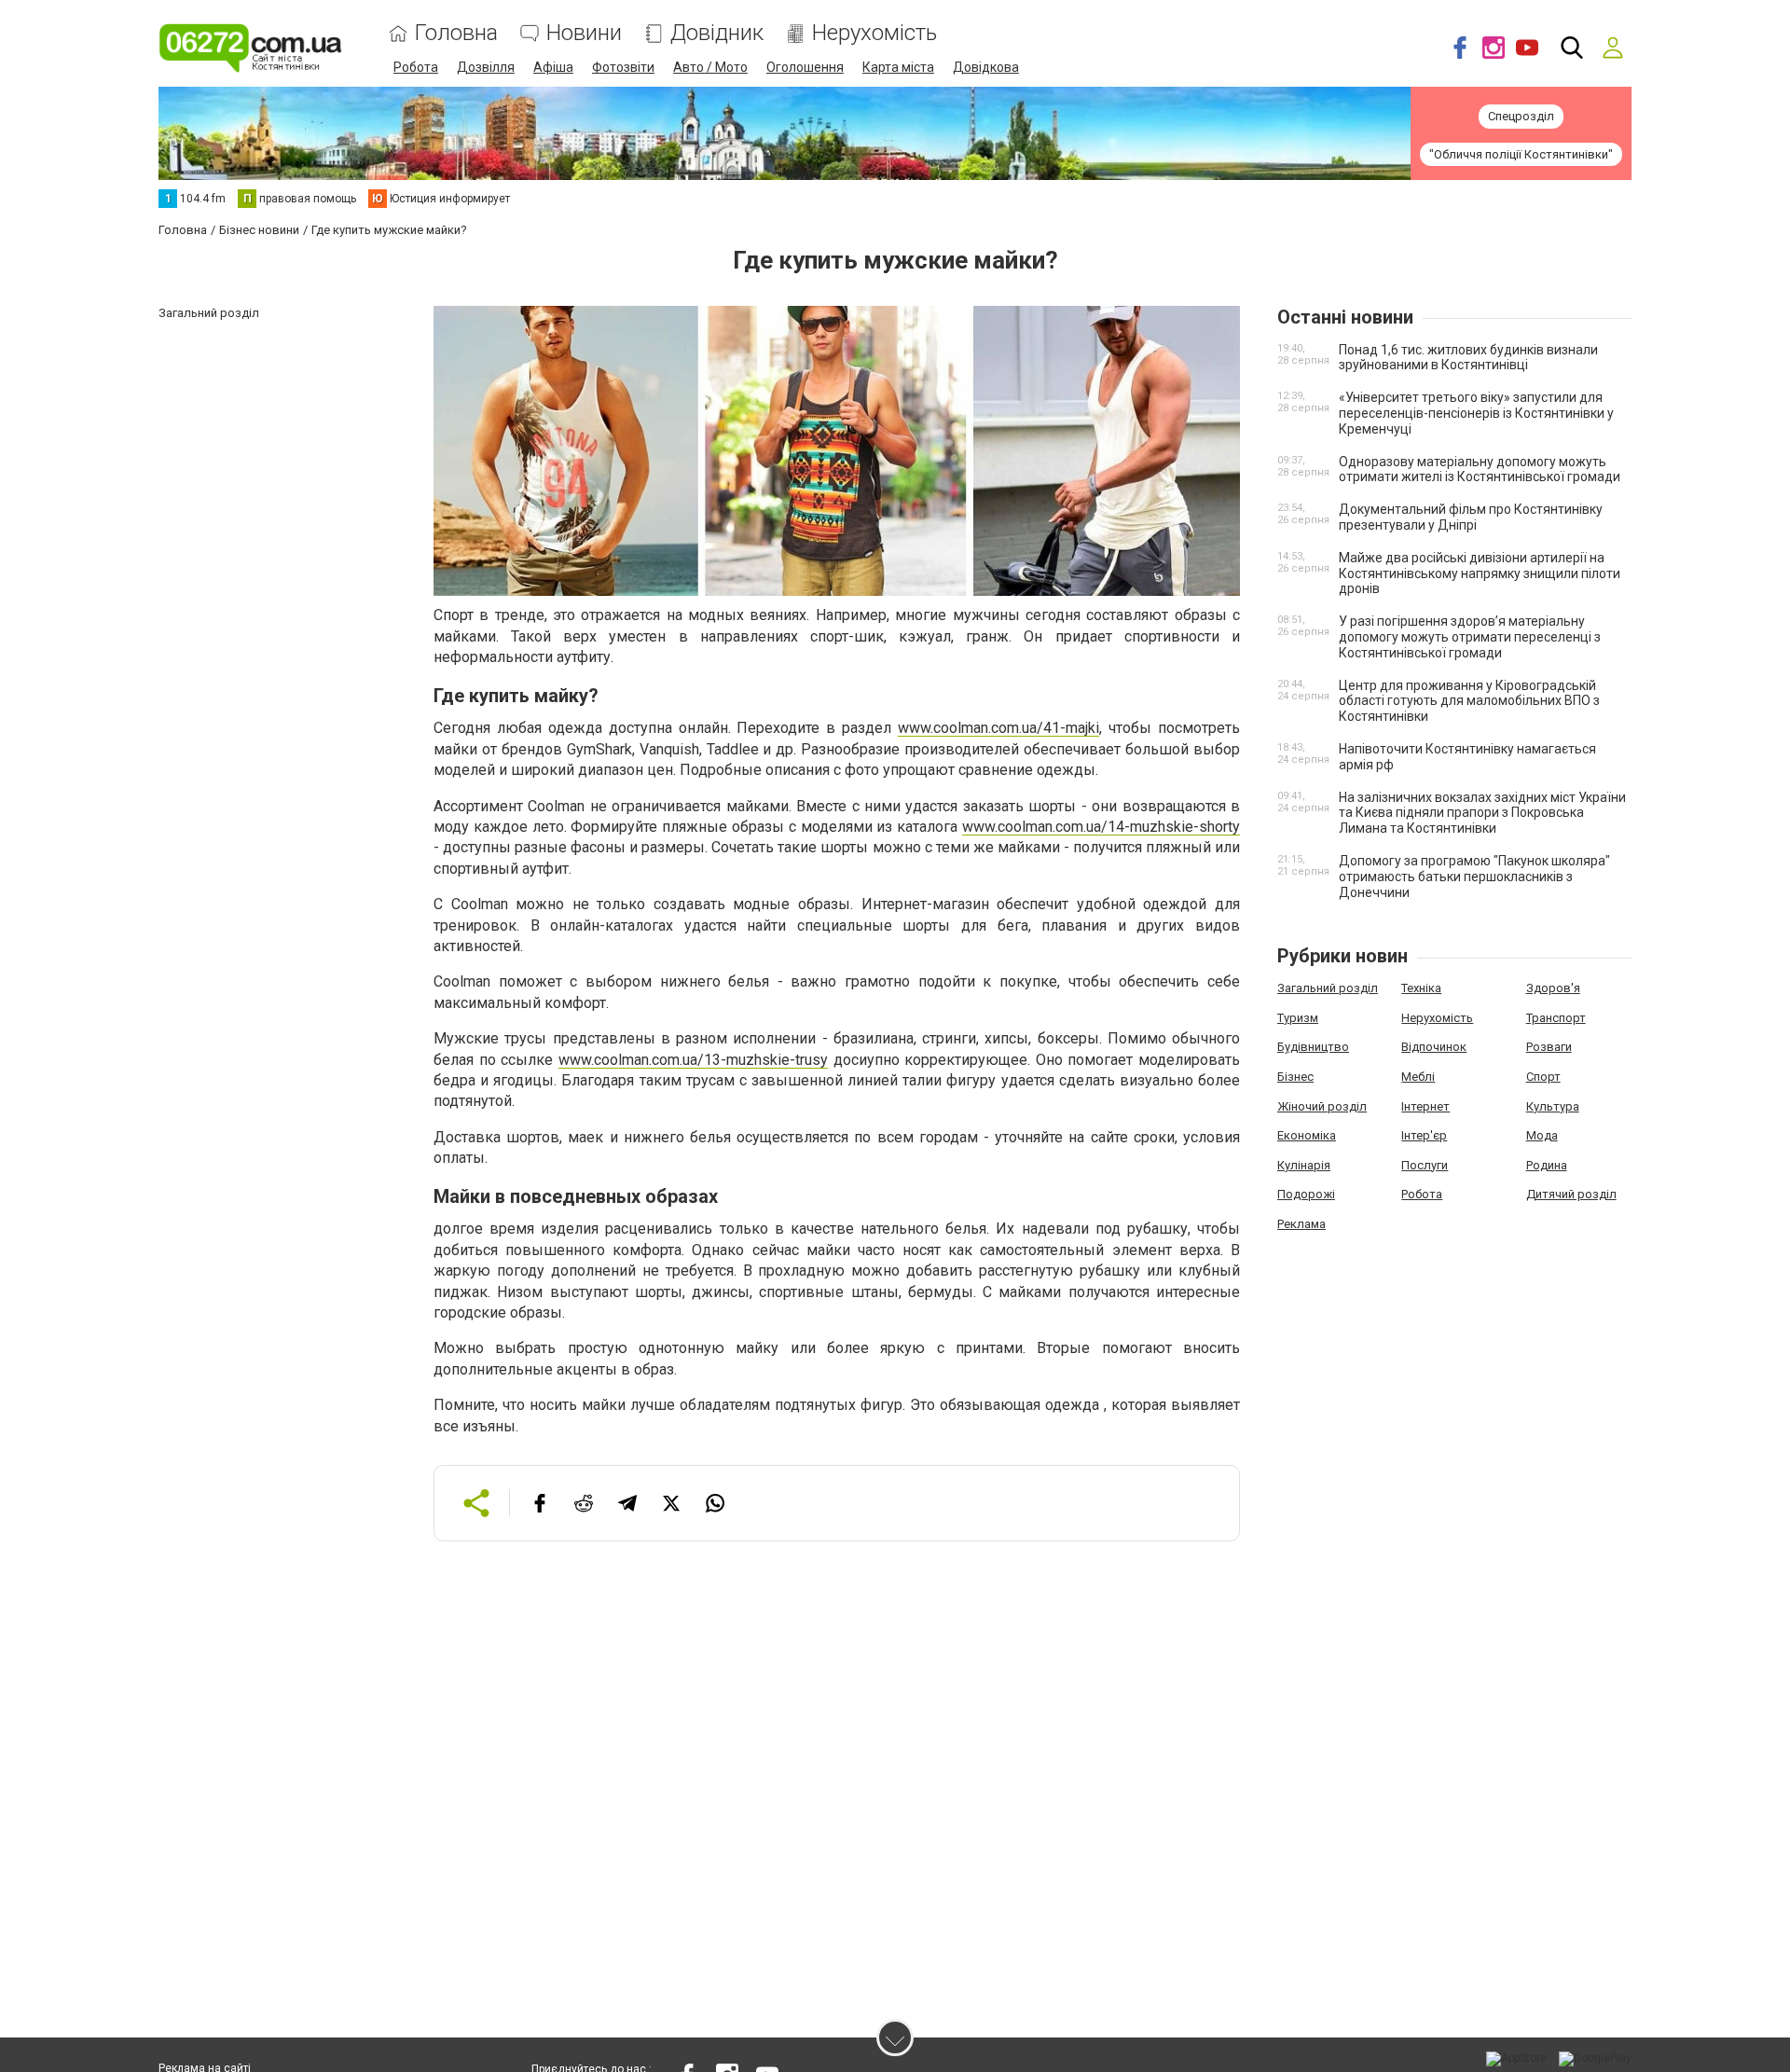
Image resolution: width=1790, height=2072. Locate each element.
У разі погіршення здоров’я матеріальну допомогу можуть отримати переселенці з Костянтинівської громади (1470, 637)
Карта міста (898, 67)
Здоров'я (1553, 988)
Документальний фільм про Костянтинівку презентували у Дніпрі (1471, 517)
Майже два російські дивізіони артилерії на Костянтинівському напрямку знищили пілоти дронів (1480, 573)
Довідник (717, 33)
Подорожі (1306, 1194)
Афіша (553, 67)
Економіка (1307, 1135)
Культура (1553, 1106)
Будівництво (1313, 1047)
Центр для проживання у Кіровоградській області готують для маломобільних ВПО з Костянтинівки (1469, 701)
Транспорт (1556, 1018)
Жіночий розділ (1322, 1106)
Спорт (1543, 1077)
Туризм (1298, 1018)
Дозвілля (486, 67)
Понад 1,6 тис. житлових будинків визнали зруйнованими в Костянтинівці (1468, 358)
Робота (416, 67)
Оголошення (805, 67)
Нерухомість (874, 33)
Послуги (1425, 1165)
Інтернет (1425, 1106)
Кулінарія (1304, 1165)
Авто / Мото (710, 67)
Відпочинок (1434, 1047)
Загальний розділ (1328, 988)
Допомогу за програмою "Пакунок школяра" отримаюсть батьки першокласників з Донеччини (1474, 877)
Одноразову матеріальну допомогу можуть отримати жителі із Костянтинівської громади (1480, 470)
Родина (1547, 1165)
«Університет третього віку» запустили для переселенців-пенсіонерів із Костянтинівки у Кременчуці (1476, 413)
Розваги (1549, 1047)
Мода (1542, 1135)
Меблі (1418, 1077)
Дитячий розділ (1571, 1194)
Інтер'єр (1424, 1135)
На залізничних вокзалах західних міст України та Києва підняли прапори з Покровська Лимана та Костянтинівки (1482, 813)
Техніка (1421, 988)
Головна (456, 33)
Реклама (1301, 1224)
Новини (584, 33)
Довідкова (986, 67)
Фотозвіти (623, 67)
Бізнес (1295, 1077)
